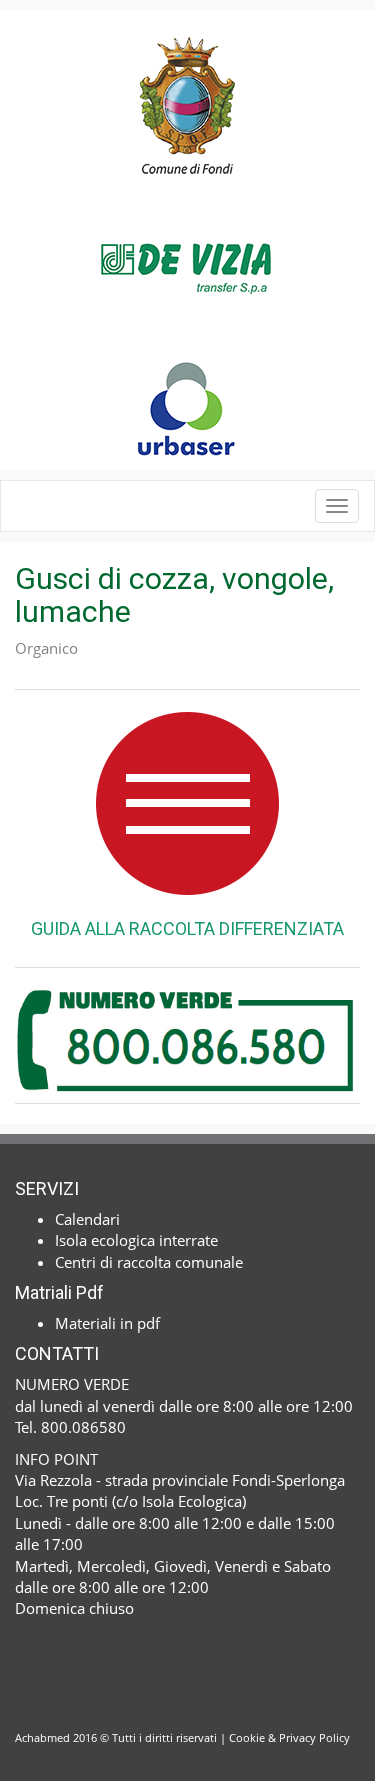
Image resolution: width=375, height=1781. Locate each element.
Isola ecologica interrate (136, 1240)
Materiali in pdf (107, 1323)
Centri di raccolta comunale (149, 1262)
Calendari (87, 1219)
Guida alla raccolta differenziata (187, 928)
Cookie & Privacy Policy (289, 1737)
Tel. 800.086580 (70, 1427)
